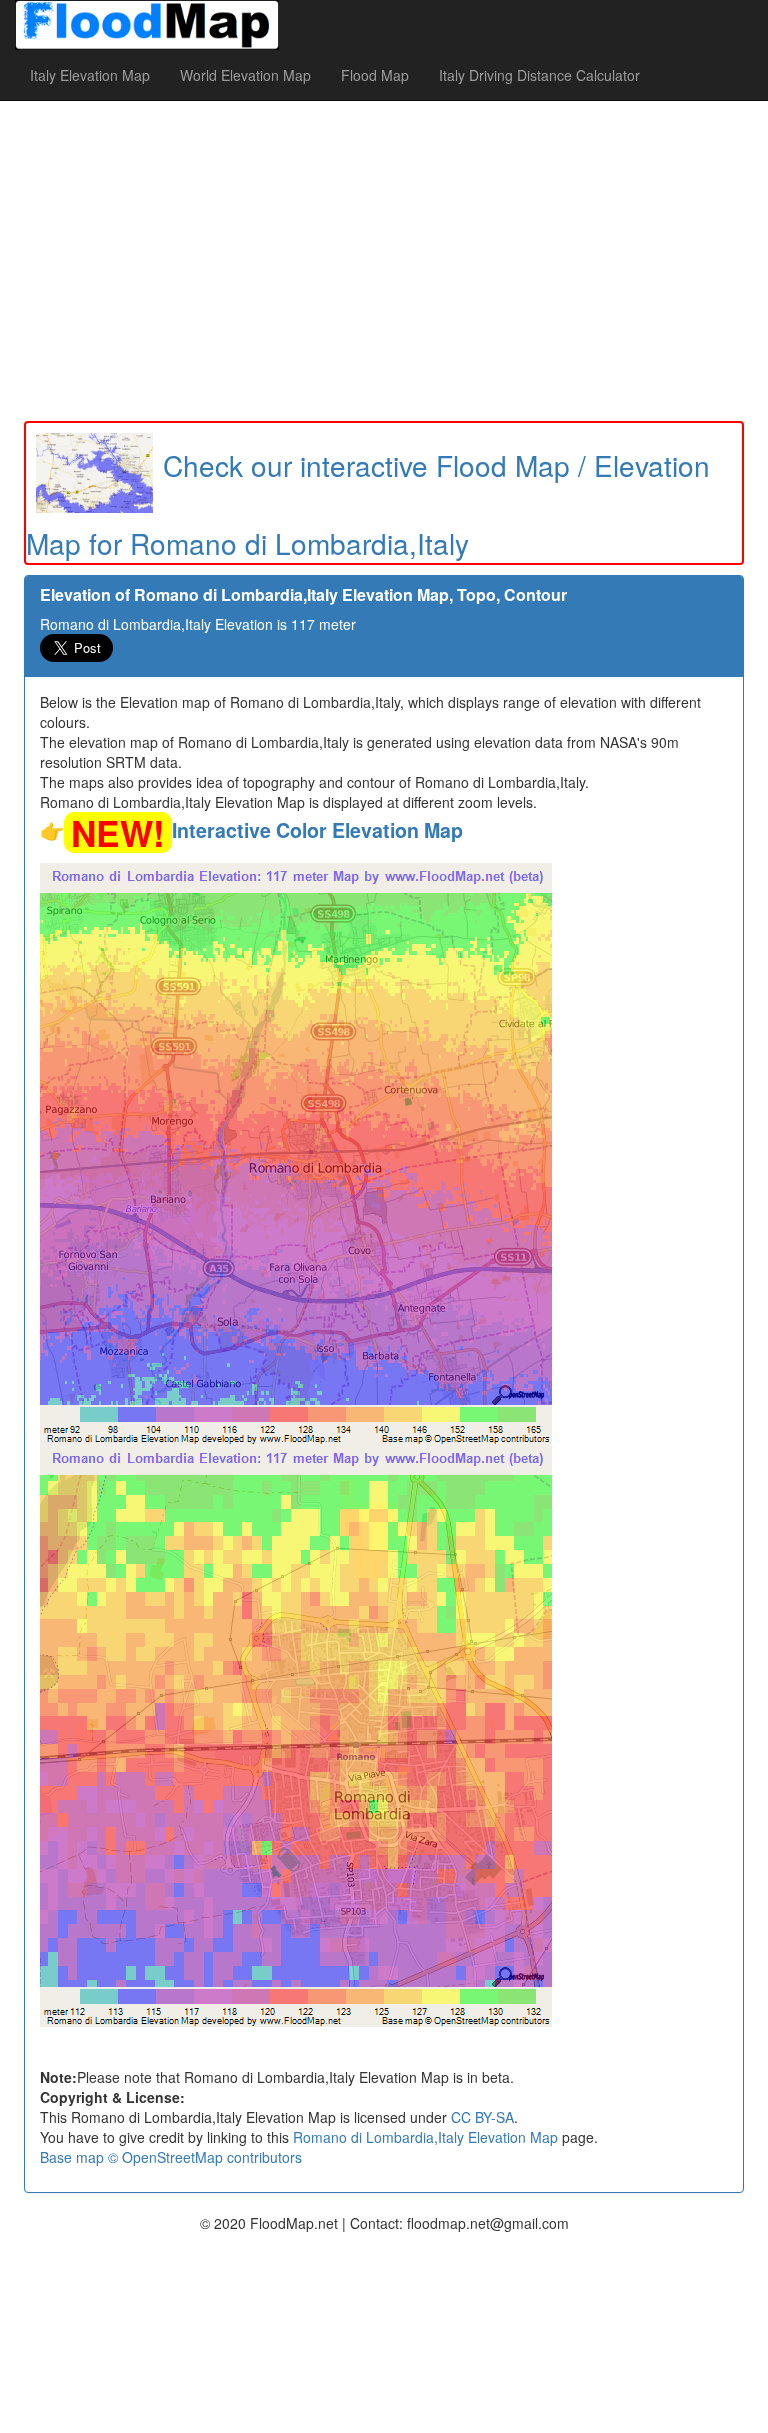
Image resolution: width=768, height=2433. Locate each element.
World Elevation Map (245, 75)
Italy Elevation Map (90, 75)
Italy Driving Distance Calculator (539, 75)
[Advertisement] (384, 261)
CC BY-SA (482, 2117)
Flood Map (375, 75)
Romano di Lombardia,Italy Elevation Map (425, 2137)
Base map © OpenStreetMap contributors (171, 2157)
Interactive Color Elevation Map (317, 830)
